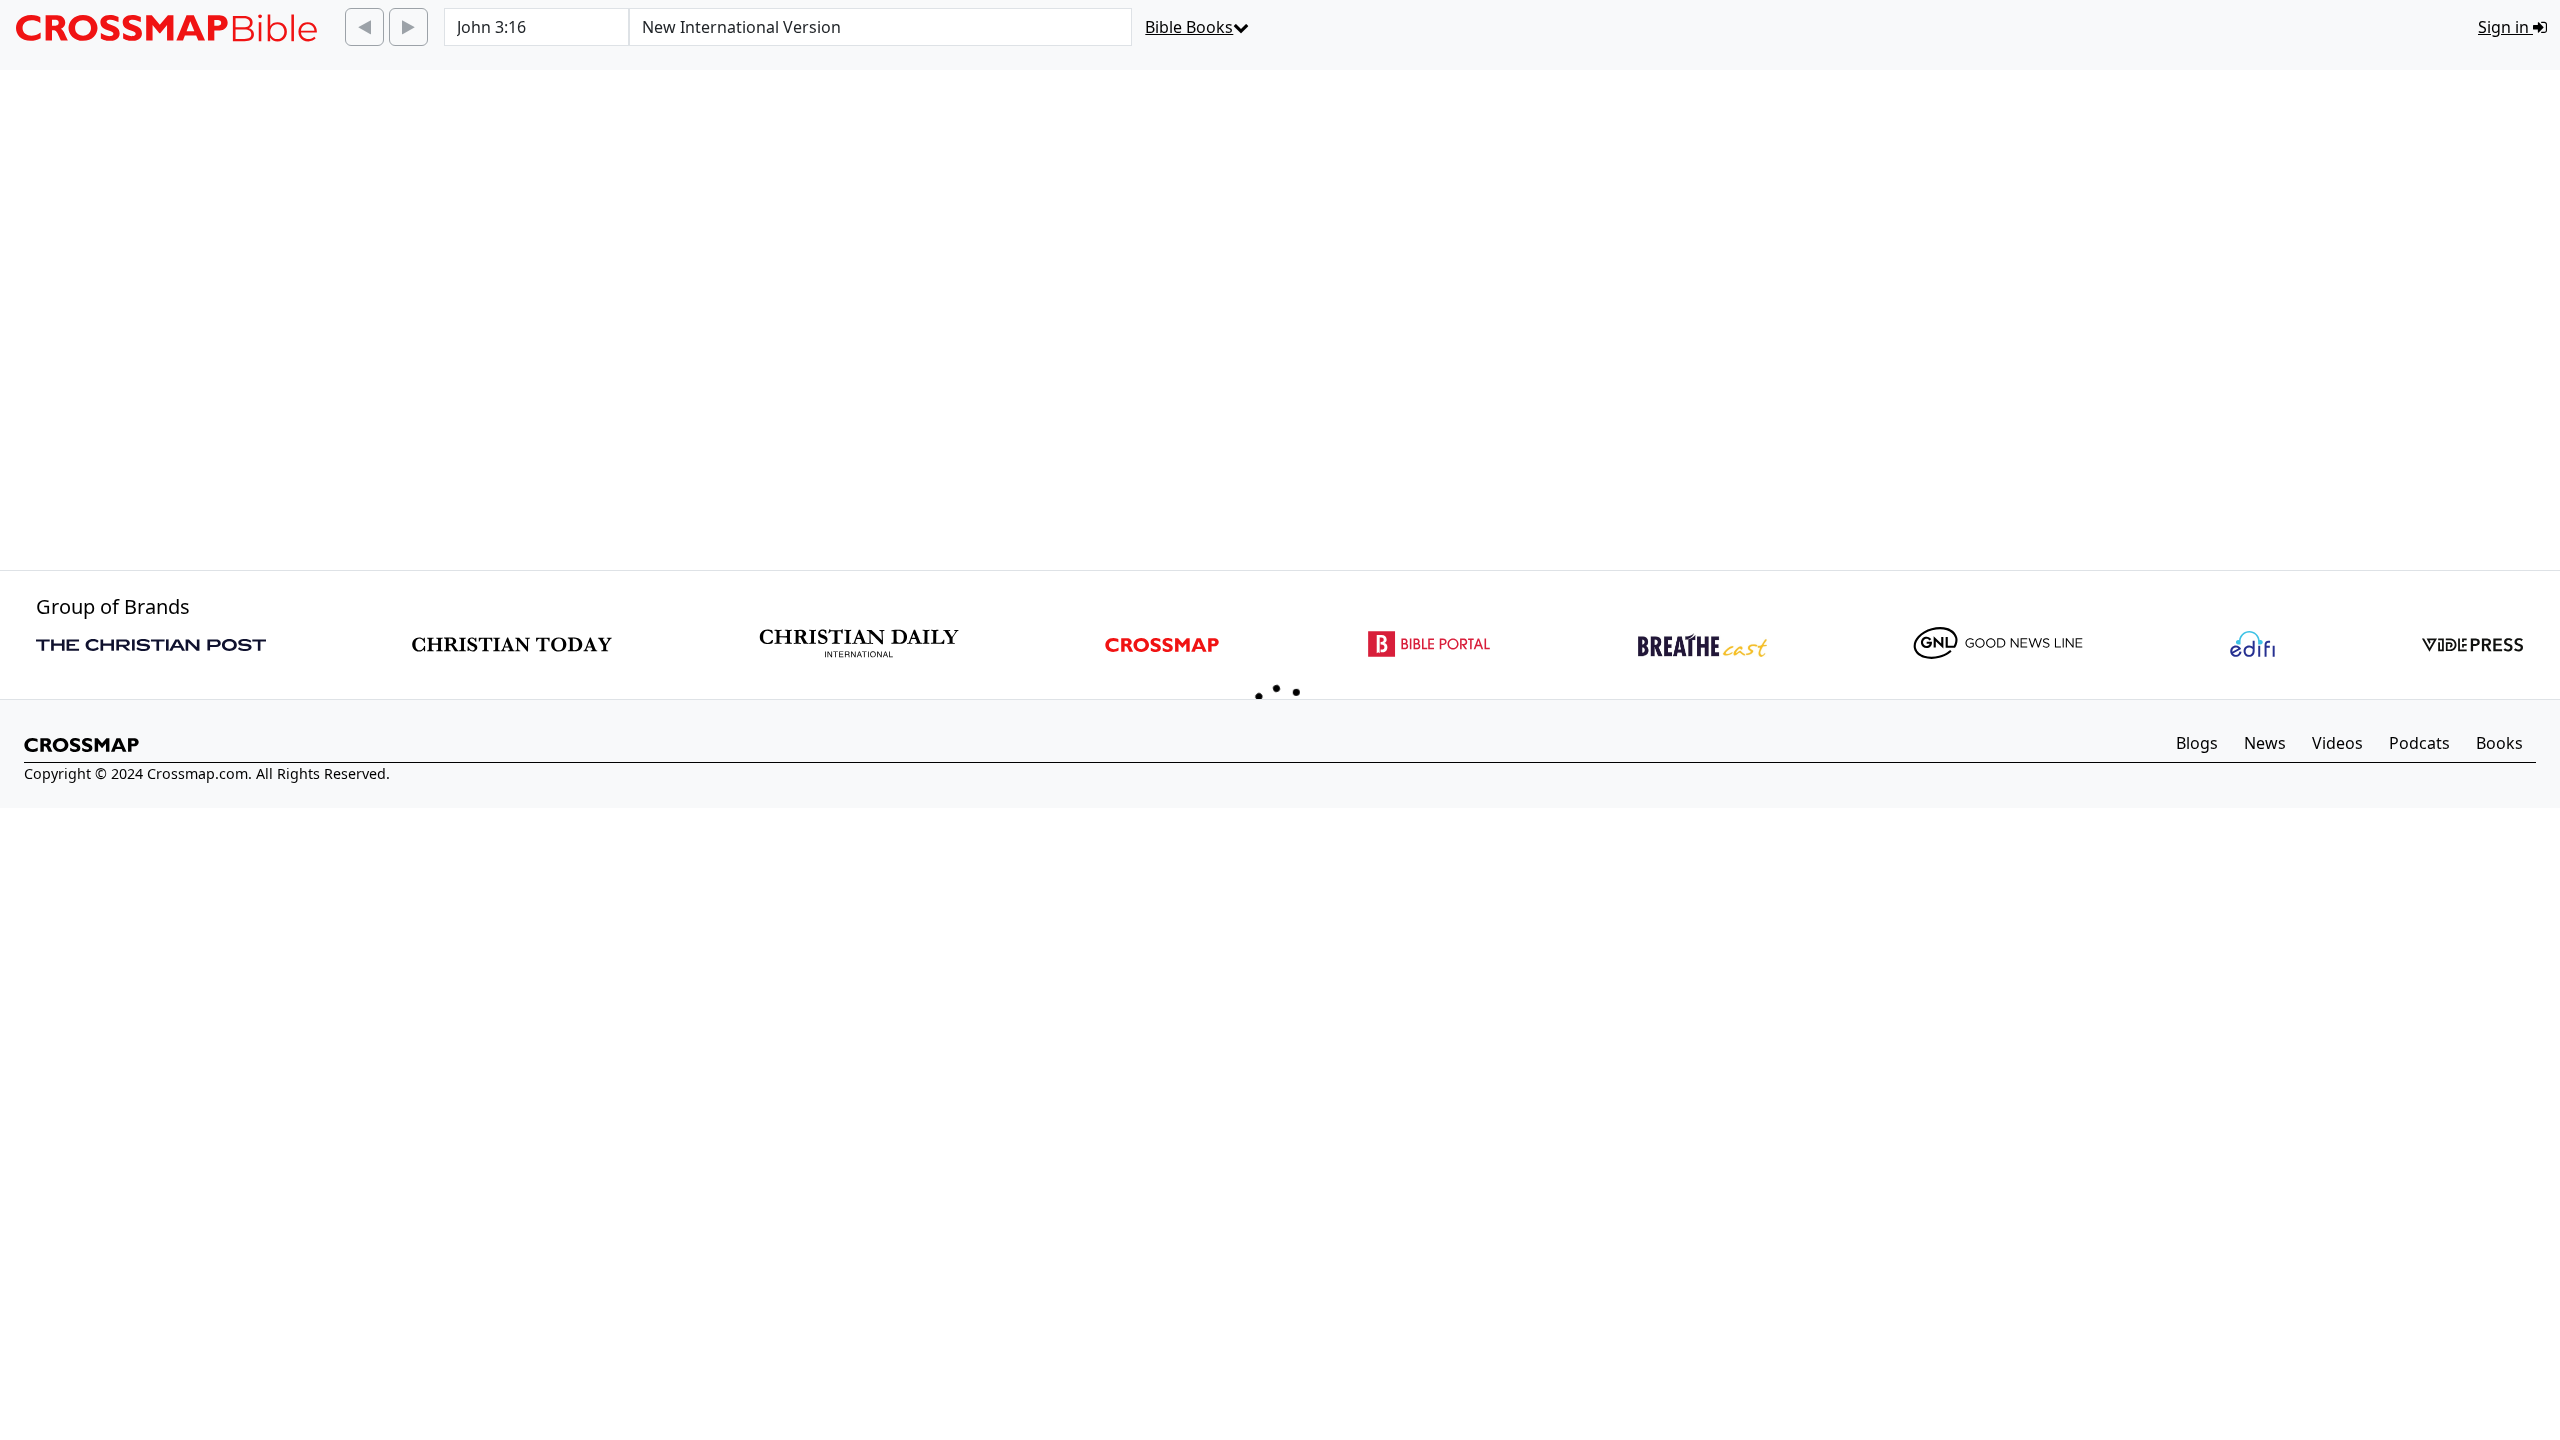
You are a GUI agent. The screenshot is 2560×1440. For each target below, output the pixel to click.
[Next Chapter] (408, 27)
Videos (2337, 1250)
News (2265, 1250)
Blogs (2197, 1250)
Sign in (2505, 27)
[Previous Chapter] (364, 27)
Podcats (2419, 1250)
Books (2499, 1250)
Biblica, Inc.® (645, 1049)
